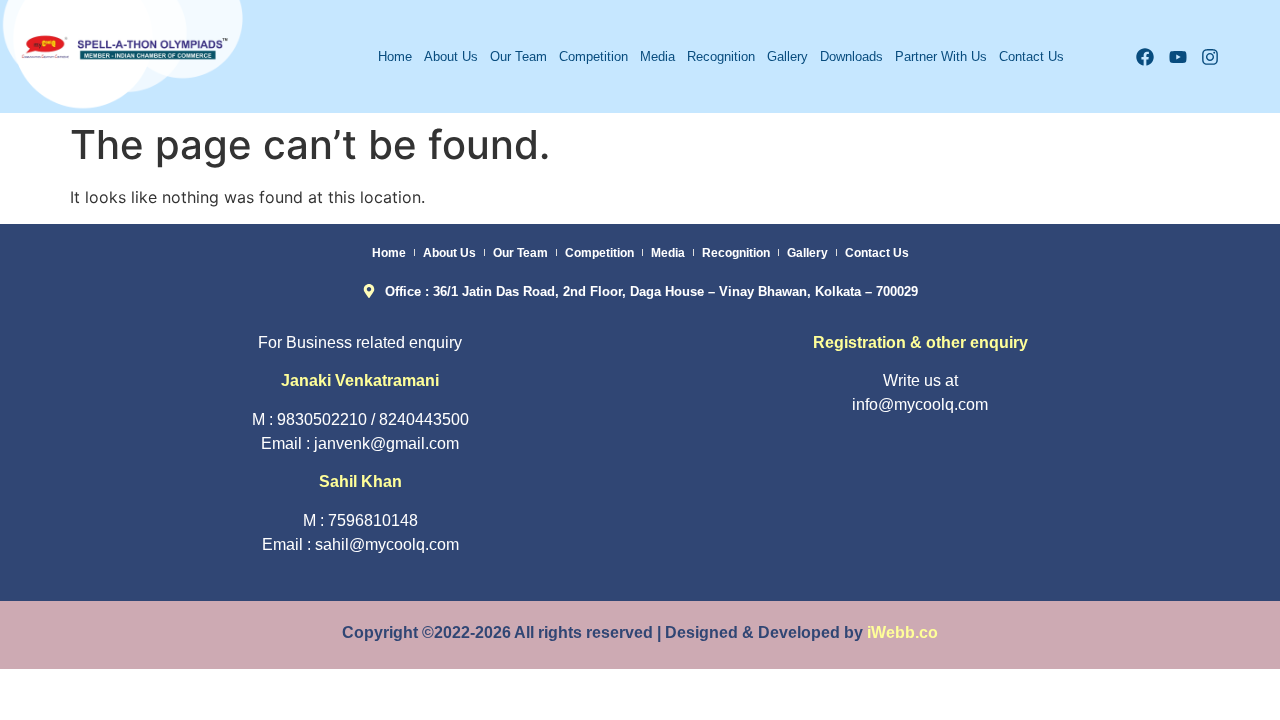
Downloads (851, 56)
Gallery (787, 56)
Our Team (518, 56)
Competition (593, 56)
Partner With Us (941, 56)
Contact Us (1031, 56)
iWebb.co (902, 632)
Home (395, 56)
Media (657, 56)
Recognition (721, 56)
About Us (451, 56)
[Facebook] (1144, 56)
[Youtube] (1177, 56)
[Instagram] (1210, 56)
